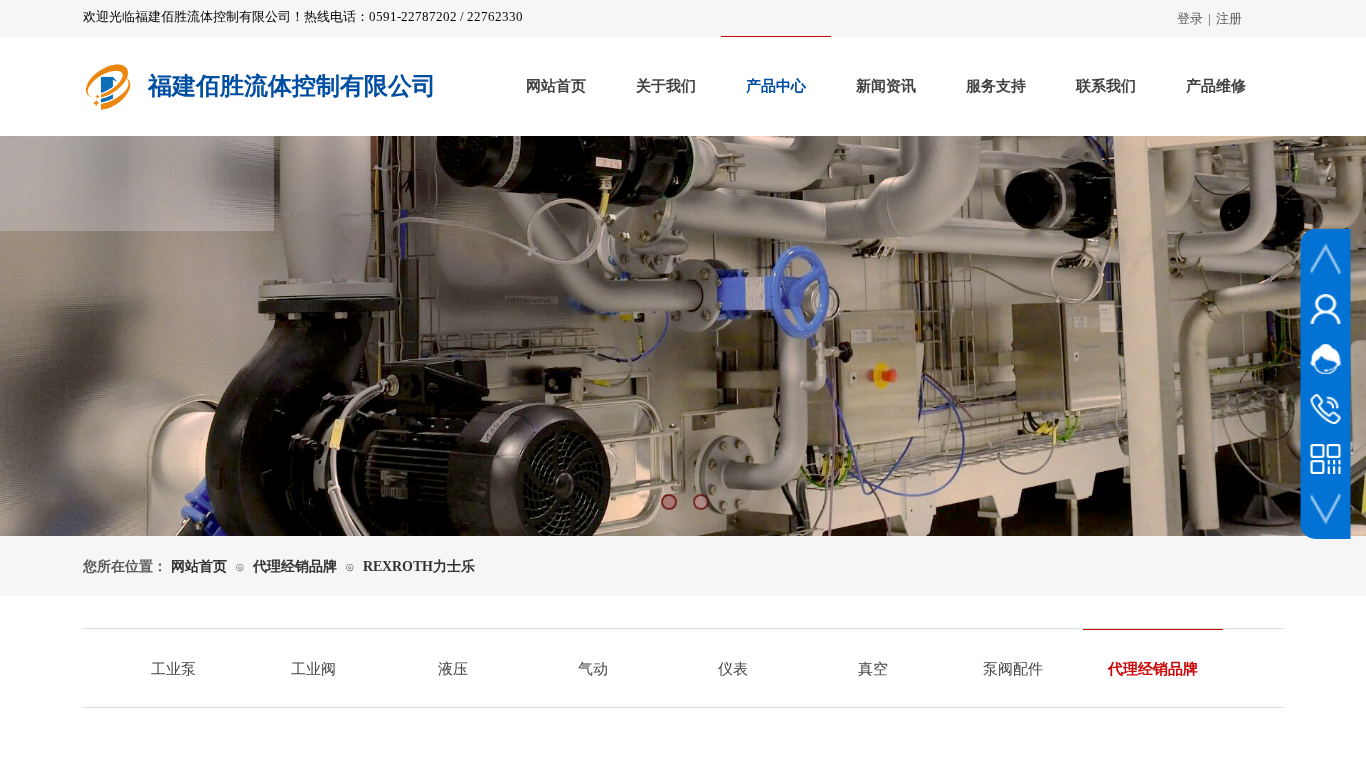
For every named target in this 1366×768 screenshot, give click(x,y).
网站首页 (556, 86)
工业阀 (313, 669)
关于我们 (666, 86)
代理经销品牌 (295, 566)
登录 (1190, 18)
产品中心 (776, 86)
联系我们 (1106, 86)
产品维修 (1216, 86)
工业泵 (173, 669)
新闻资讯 (886, 86)
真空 (873, 669)
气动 (593, 669)
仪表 (733, 669)
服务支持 (996, 86)
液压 (453, 669)
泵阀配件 (1013, 669)
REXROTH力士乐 (419, 566)
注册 (1229, 18)
